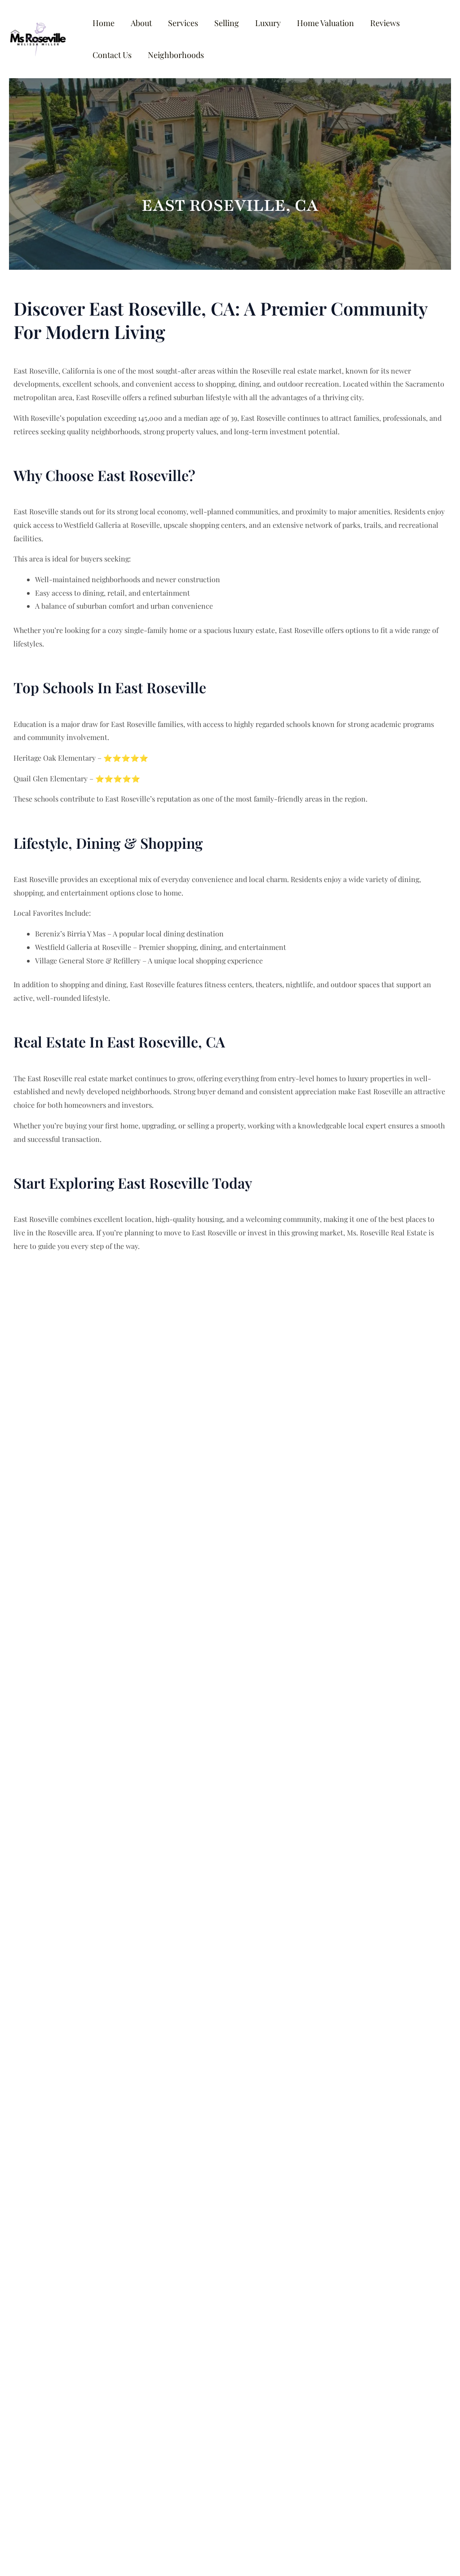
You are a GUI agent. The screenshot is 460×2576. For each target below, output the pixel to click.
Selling (227, 23)
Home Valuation (325, 23)
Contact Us (112, 55)
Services (183, 23)
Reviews (385, 23)
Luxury (268, 23)
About (141, 23)
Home (104, 23)
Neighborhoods (176, 55)
